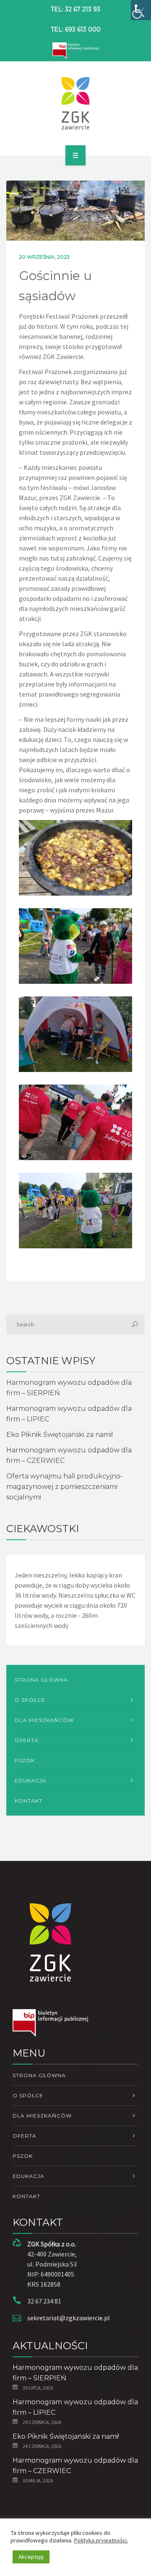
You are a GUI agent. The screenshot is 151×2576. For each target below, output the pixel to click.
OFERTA (27, 1740)
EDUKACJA (31, 1781)
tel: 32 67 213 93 (75, 9)
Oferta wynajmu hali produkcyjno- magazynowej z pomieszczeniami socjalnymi (65, 1487)
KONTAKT (29, 1801)
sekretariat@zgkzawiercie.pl (69, 2318)
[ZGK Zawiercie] (76, 103)
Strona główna (41, 1680)
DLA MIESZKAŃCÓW (44, 1720)
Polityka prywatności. (101, 2540)
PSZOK (25, 1760)
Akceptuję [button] (31, 2557)
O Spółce (30, 1700)
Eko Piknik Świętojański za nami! (60, 1435)
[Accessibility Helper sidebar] (141, 10)
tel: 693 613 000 (76, 29)
